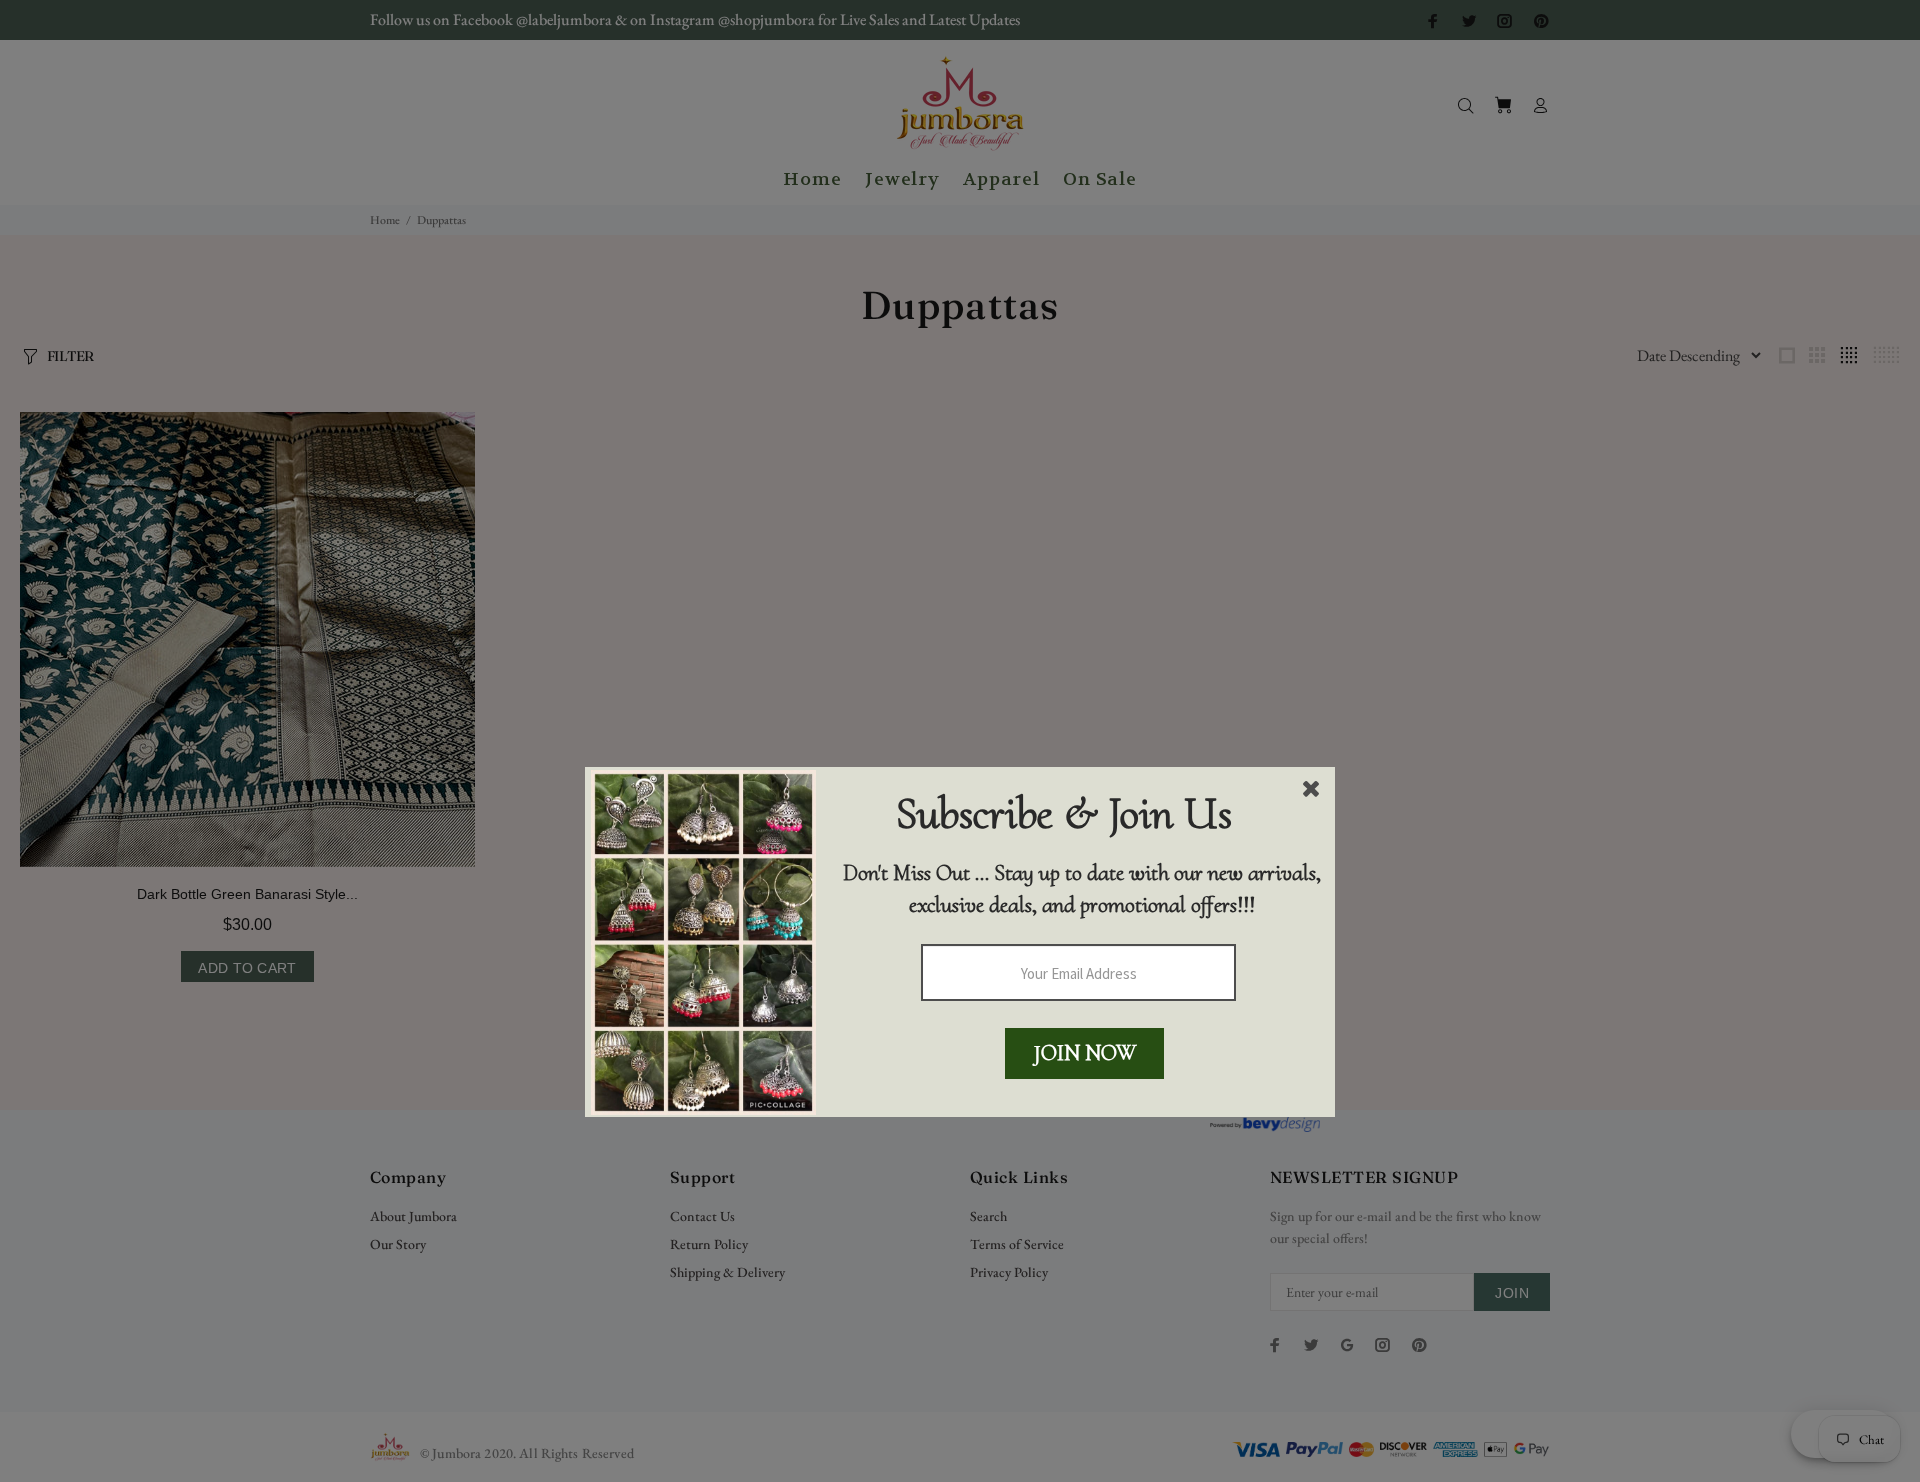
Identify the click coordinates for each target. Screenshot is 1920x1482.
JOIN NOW (1085, 1053)
